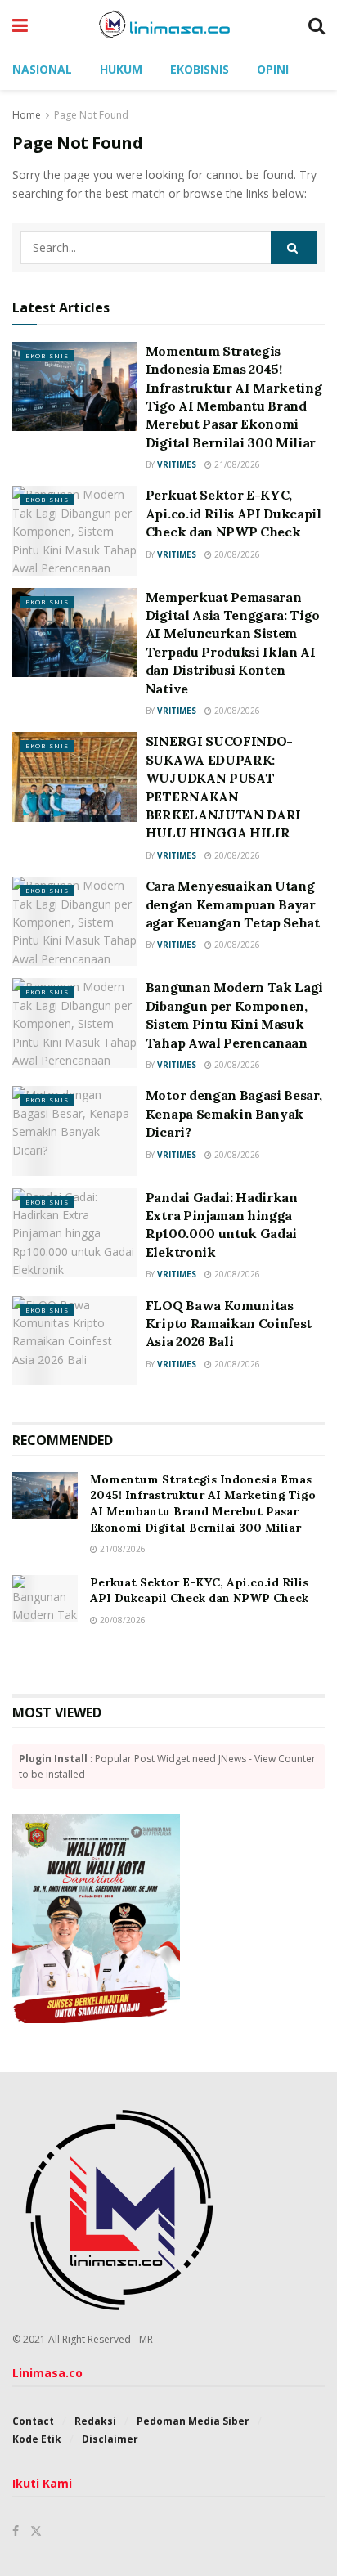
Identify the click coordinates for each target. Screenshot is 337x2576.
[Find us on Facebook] (16, 2531)
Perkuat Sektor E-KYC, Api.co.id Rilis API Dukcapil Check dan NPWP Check (234, 513)
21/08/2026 (236, 464)
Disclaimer (110, 2439)
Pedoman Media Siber (193, 2421)
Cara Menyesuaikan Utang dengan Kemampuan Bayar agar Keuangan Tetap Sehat (233, 904)
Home (27, 115)
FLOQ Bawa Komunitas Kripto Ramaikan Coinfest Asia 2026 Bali (229, 1324)
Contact (33, 2421)
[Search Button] (317, 25)
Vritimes (177, 464)
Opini (273, 69)
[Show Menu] (20, 25)
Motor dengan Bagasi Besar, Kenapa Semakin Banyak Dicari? (234, 1113)
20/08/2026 (236, 554)
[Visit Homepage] (168, 25)
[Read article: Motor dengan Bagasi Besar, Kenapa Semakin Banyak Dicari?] (75, 1131)
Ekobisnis (200, 69)
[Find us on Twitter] (36, 2531)
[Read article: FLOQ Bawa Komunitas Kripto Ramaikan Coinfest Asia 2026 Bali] (75, 1341)
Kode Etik (37, 2439)
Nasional (42, 69)
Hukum (121, 69)
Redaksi (95, 2421)
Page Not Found (91, 115)
